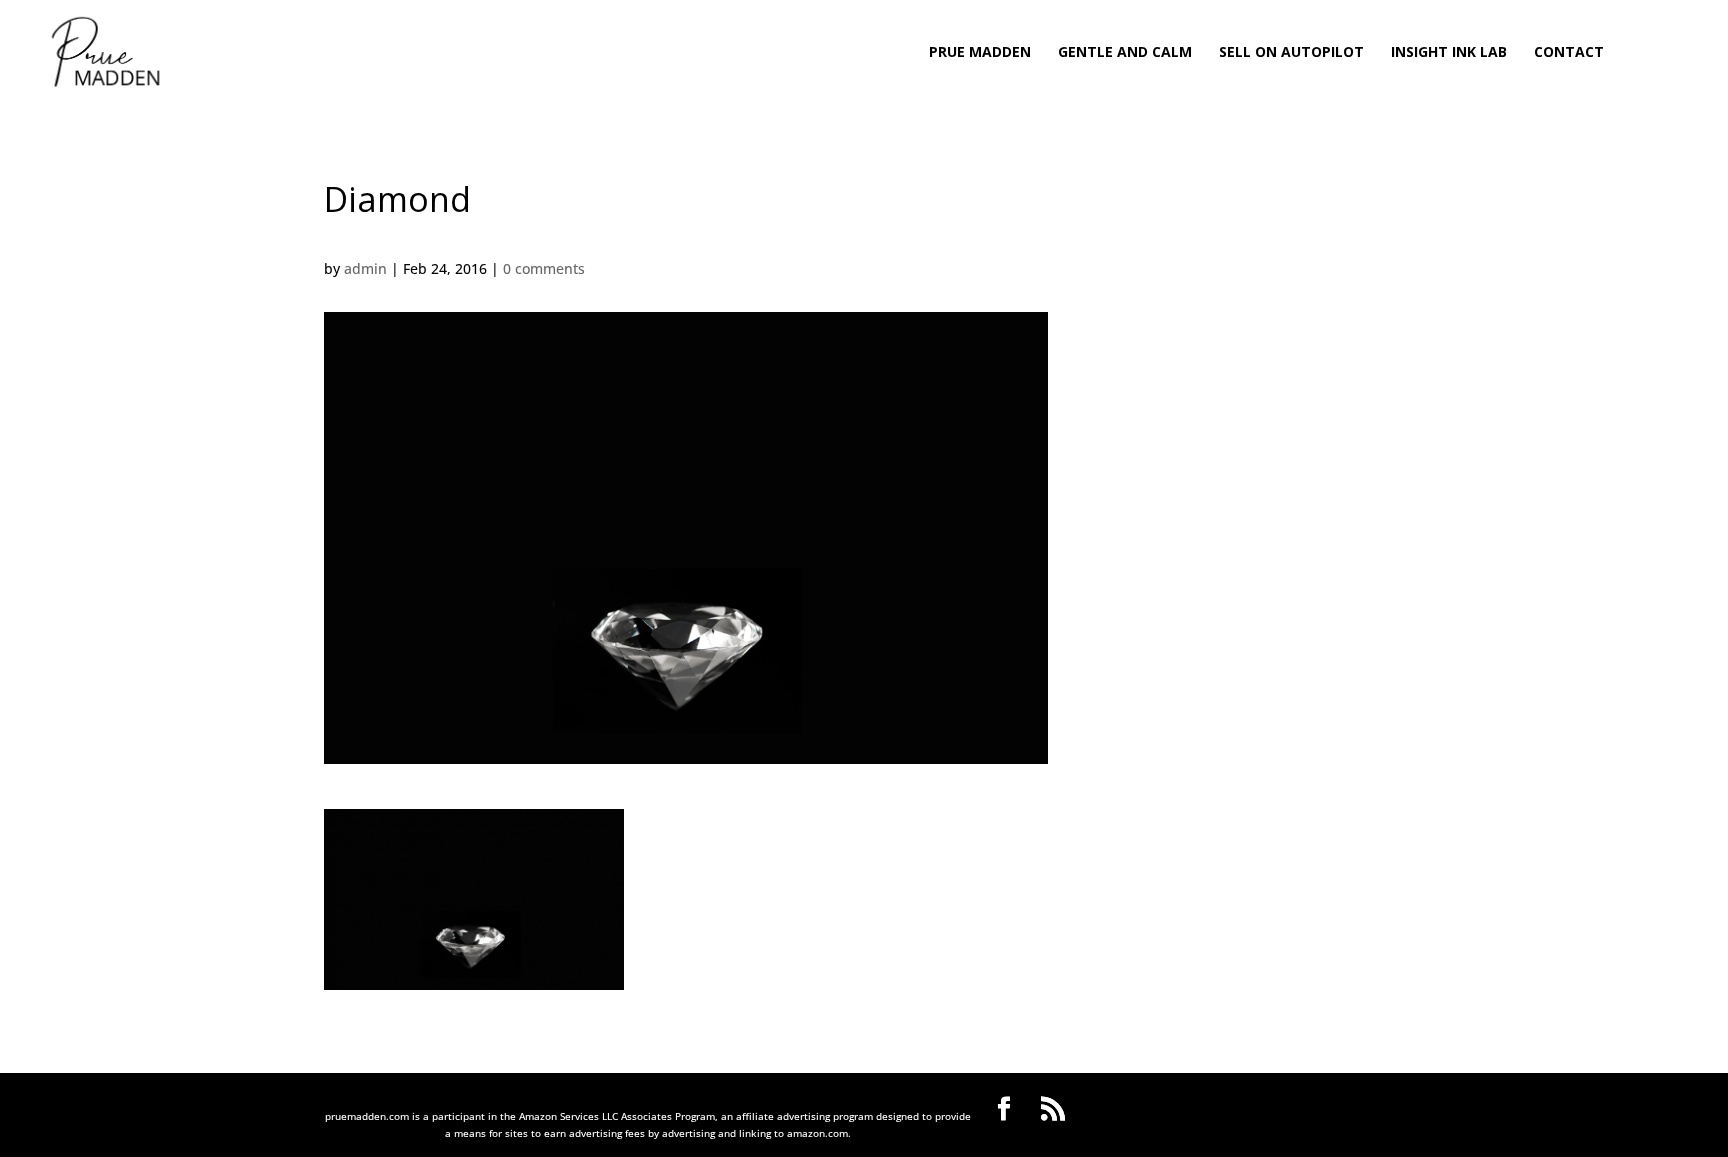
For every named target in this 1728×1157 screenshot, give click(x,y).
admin (365, 268)
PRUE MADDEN (980, 53)
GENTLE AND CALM (1125, 53)
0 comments (544, 268)
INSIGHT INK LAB (1449, 53)
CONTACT (1569, 53)
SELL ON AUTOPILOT (1291, 53)
